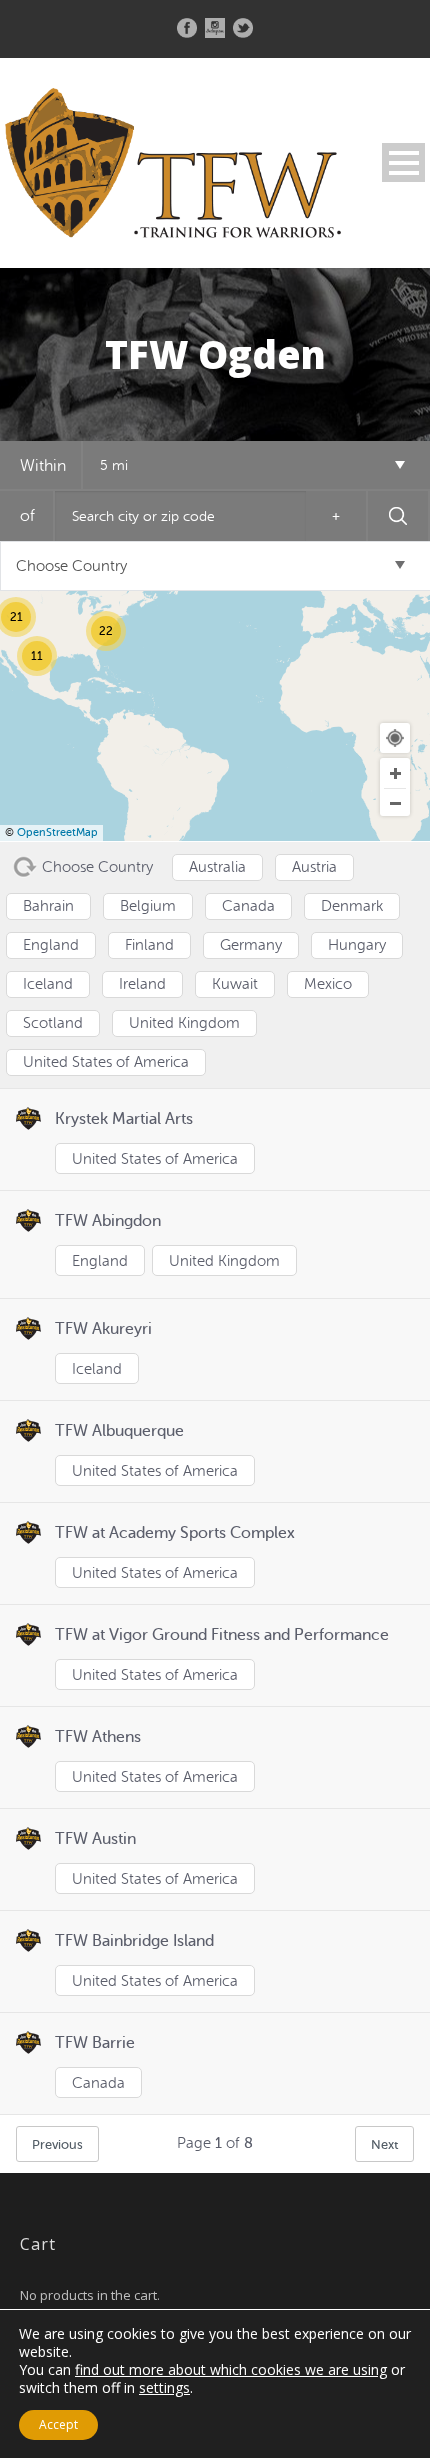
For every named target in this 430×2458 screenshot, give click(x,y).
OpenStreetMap (57, 832)
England (100, 1261)
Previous (57, 2144)
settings (164, 2388)
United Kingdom (224, 1261)
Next (384, 2144)
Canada (98, 2083)
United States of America (155, 1159)
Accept (58, 2424)
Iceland (97, 1369)
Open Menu (403, 162)
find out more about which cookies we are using (231, 2369)
